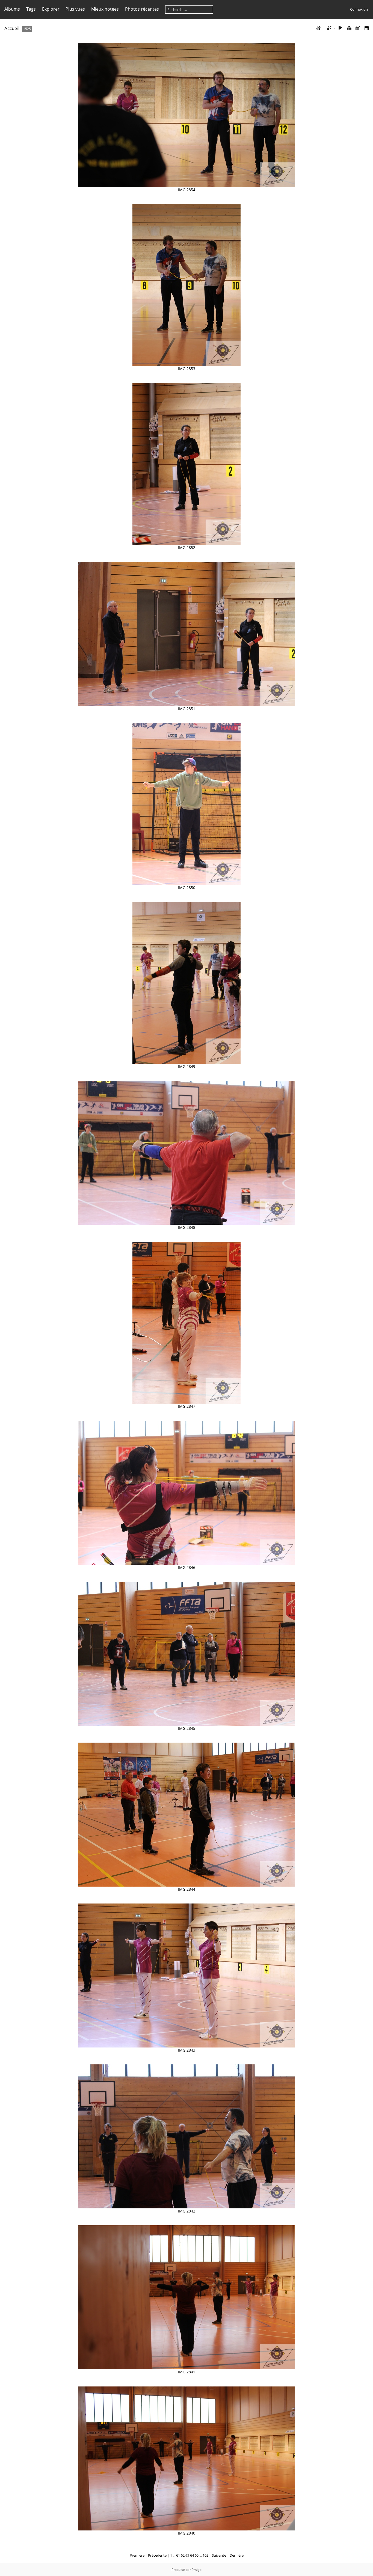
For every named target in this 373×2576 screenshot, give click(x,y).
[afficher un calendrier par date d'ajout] (358, 28)
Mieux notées (105, 9)
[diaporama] (341, 28)
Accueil (12, 28)
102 (205, 2555)
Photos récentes (142, 9)
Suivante (219, 2555)
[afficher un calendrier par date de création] (366, 28)
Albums (12, 9)
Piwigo (197, 2570)
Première (137, 2555)
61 (178, 2555)
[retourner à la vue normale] (349, 28)
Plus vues (75, 9)
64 (192, 2555)
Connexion (359, 9)
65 (197, 2555)
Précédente (157, 2555)
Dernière (237, 2555)
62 (183, 2555)
